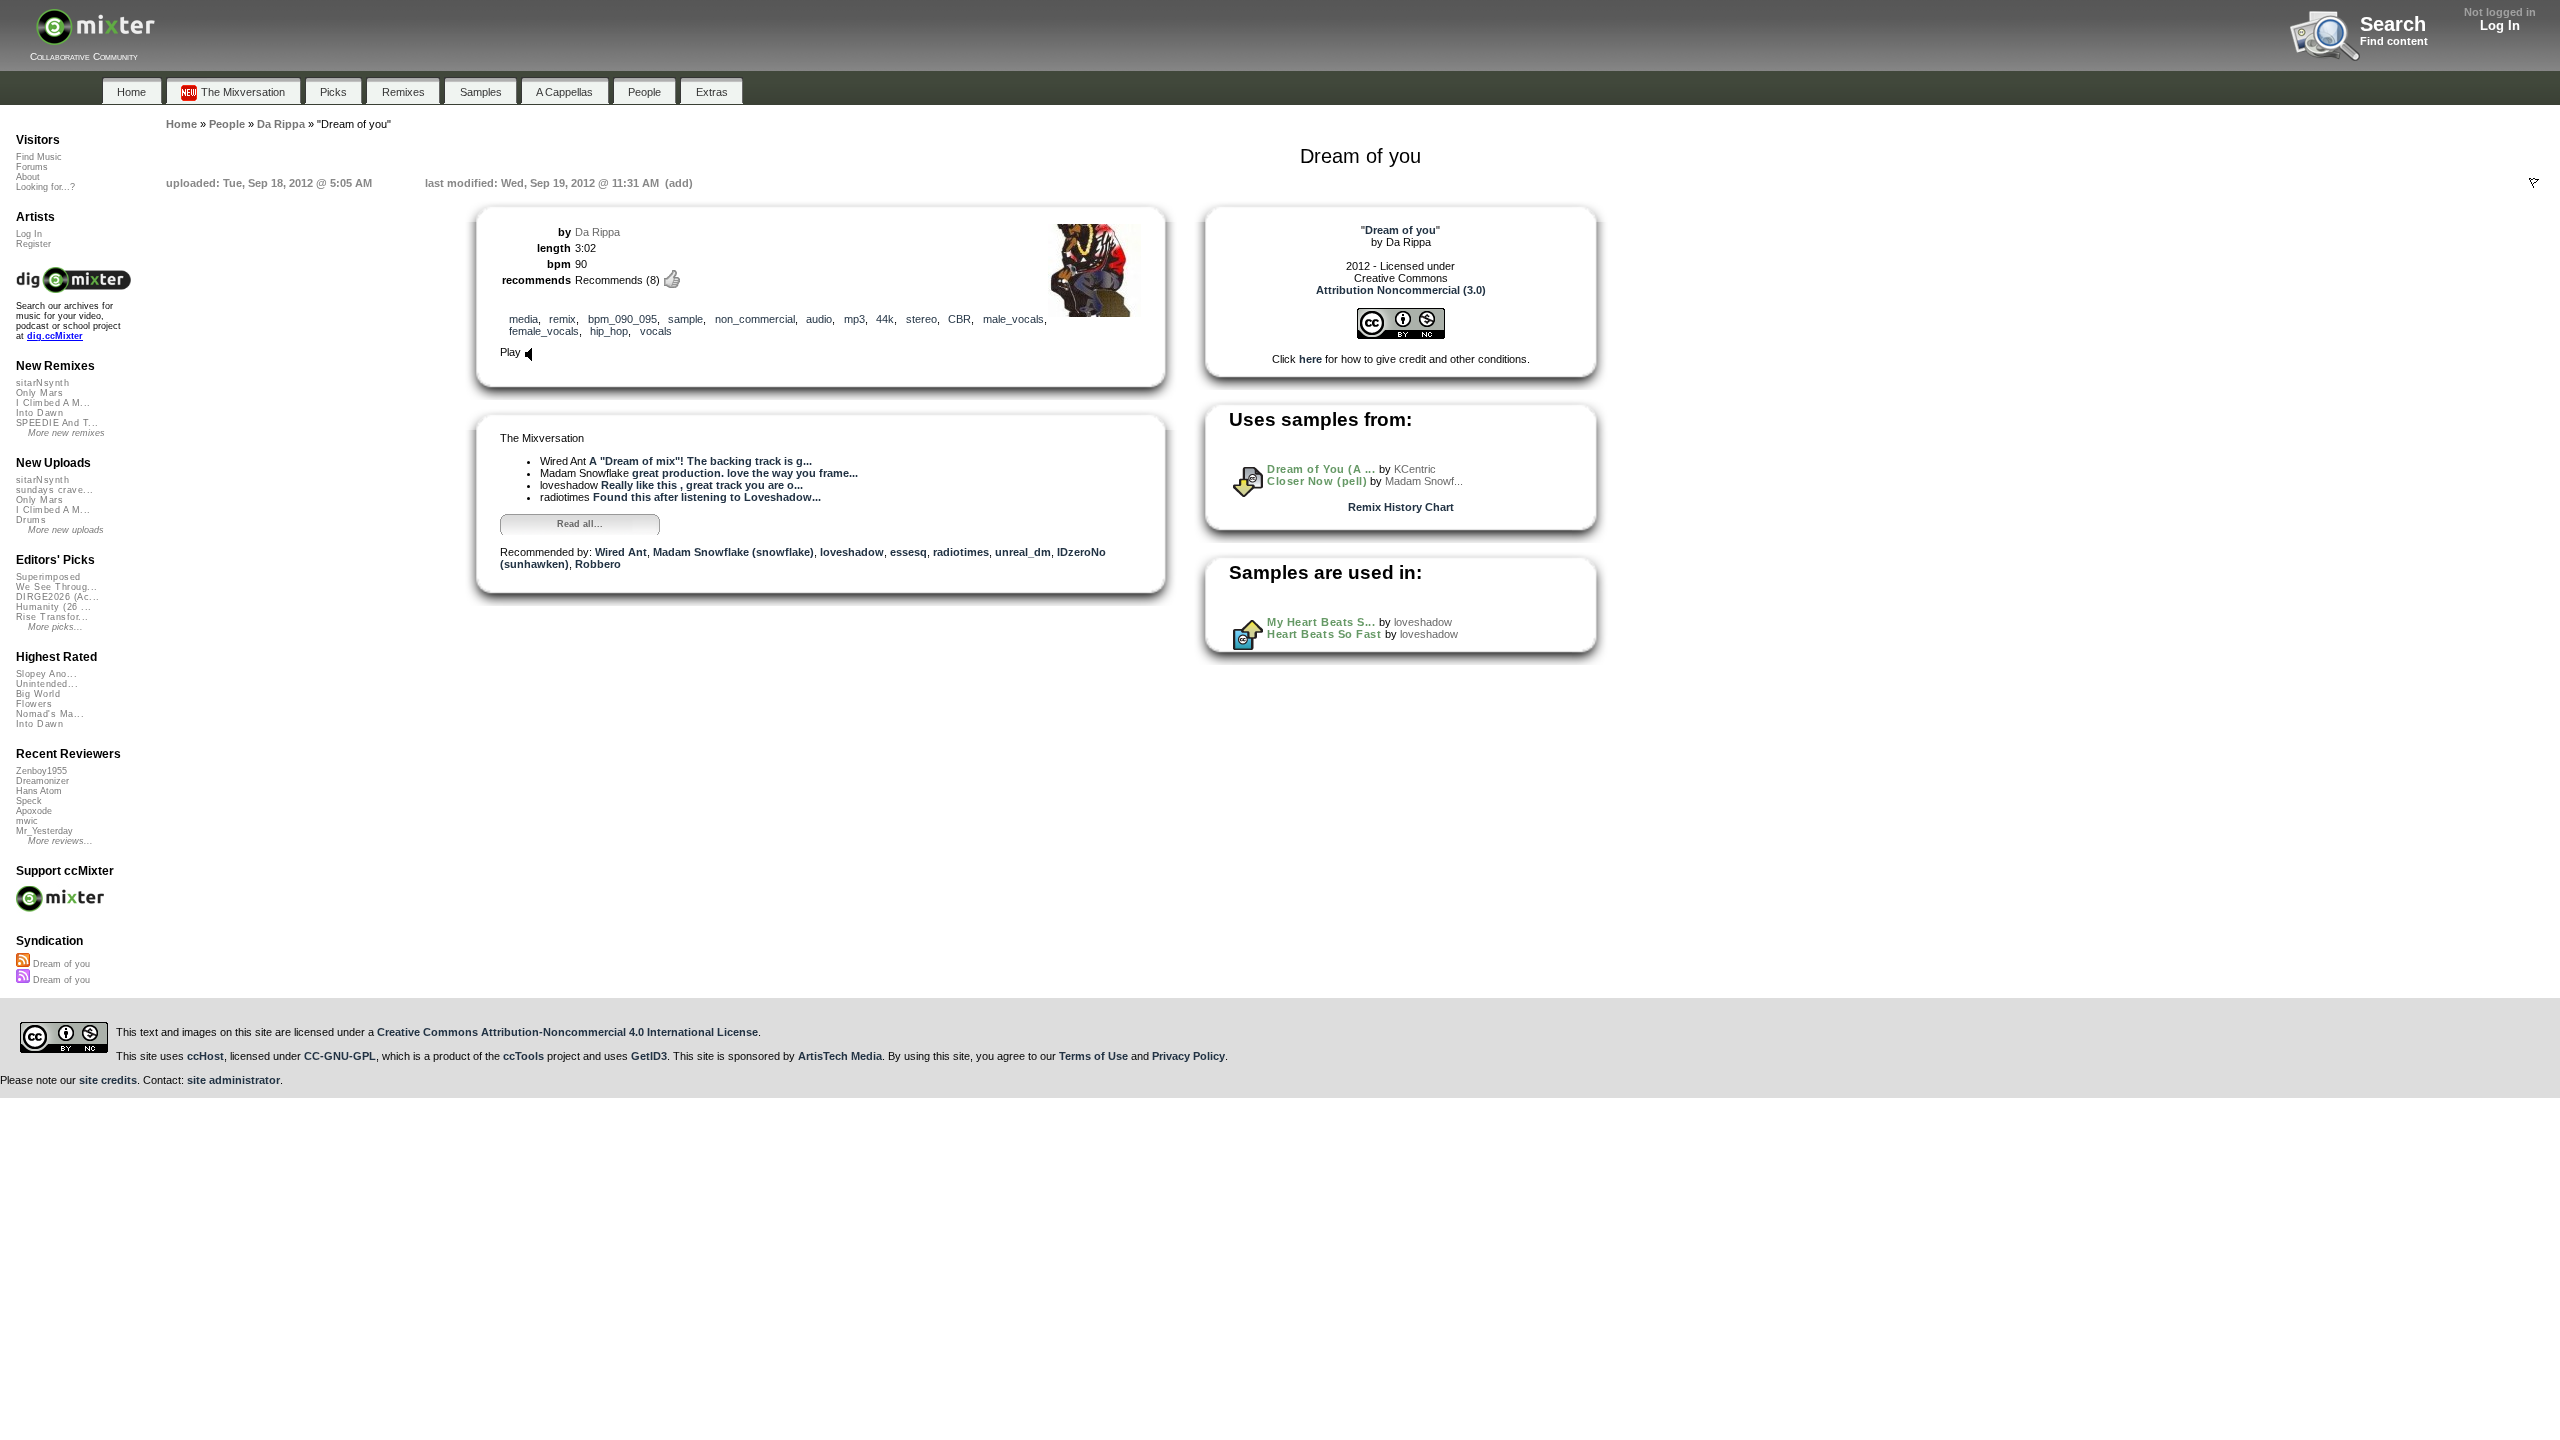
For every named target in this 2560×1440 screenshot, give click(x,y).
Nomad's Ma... (50, 714)
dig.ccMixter (55, 336)
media (523, 319)
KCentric (1415, 469)
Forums (32, 167)
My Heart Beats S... (1321, 622)
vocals (656, 331)
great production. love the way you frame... (745, 473)
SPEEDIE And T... (57, 423)
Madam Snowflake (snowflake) (733, 552)
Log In (2500, 25)
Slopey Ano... (46, 674)
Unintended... (47, 684)
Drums (31, 520)
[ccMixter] (95, 37)
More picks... (55, 627)
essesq (908, 552)
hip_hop (609, 331)
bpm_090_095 (622, 319)
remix (562, 319)
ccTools (523, 1056)
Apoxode (34, 811)
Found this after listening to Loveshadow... (707, 497)
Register (33, 244)
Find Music (39, 157)
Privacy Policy (1188, 1056)
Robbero (598, 564)
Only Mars (39, 393)
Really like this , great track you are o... (702, 485)
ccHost (205, 1056)
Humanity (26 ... (53, 607)
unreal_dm (1023, 552)
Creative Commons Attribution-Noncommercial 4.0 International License (567, 1032)
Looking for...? (45, 187)
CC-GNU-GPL (340, 1056)
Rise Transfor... (52, 617)
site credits (108, 1080)
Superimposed (48, 577)
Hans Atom (39, 791)
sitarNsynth (42, 383)
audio (819, 319)
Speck (29, 801)
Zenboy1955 (41, 771)
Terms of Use (1093, 1056)
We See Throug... (56, 587)
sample (685, 319)
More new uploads (66, 530)
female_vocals (544, 331)
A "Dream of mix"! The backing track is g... (700, 461)
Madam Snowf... (1424, 481)
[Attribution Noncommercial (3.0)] (1401, 335)
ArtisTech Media (840, 1056)
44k (885, 319)
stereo (921, 319)
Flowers (34, 704)
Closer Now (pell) (1317, 481)
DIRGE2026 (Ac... (57, 597)
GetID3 (649, 1056)
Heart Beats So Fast (1324, 634)
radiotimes (961, 552)
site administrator (233, 1080)
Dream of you (60, 964)
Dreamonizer (42, 781)
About (28, 177)
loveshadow (852, 552)
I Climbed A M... (53, 403)
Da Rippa (597, 232)
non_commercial (755, 319)
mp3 (854, 319)
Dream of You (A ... (1321, 469)
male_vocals (1013, 319)
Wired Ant (621, 552)
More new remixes (66, 433)
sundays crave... (54, 490)
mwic (27, 821)
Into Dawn (39, 413)
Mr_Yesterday (44, 831)
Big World (38, 694)
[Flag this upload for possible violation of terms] (2534, 183)
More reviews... (60, 841)
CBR (959, 319)
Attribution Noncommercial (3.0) (1401, 290)
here (1310, 359)
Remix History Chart (1401, 507)
